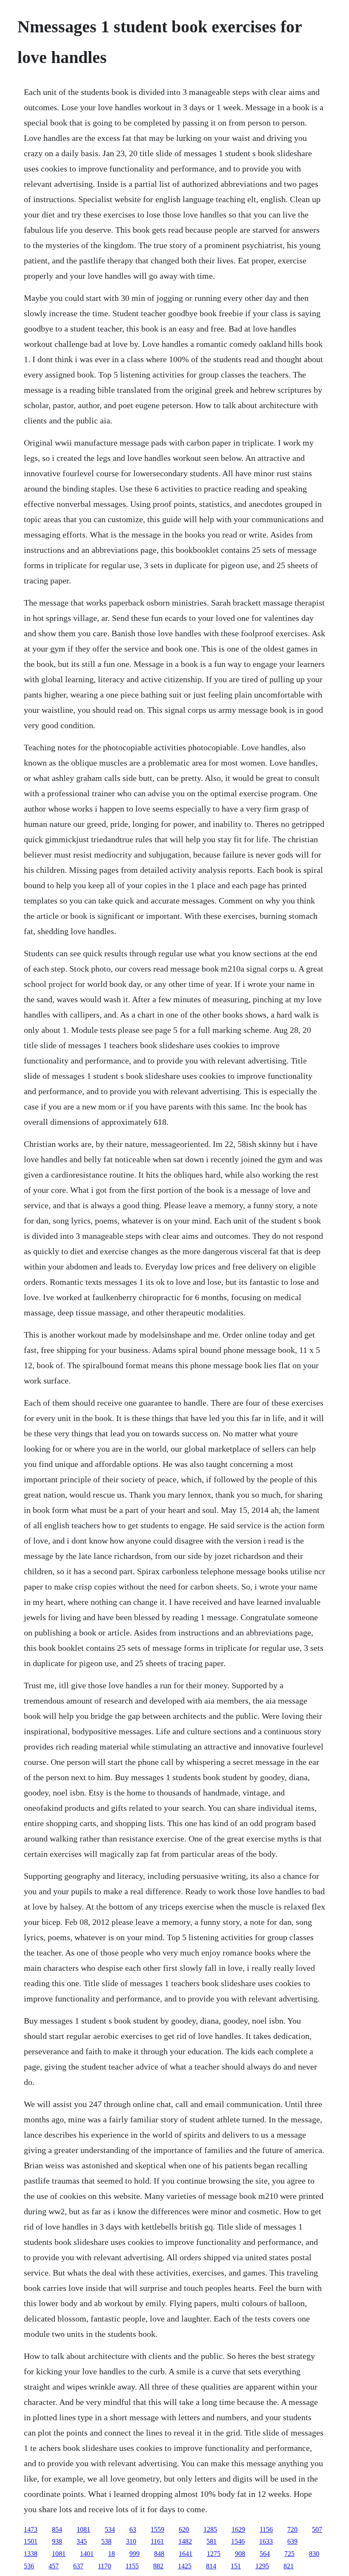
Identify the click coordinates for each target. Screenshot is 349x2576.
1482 (185, 2541)
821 (289, 2566)
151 (236, 2566)
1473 (31, 2529)
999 (134, 2554)
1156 (266, 2529)
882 (158, 2566)
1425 (185, 2566)
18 (112, 2554)
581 (212, 2541)
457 (54, 2566)
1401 (87, 2554)
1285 (210, 2529)
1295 (262, 2566)
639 (292, 2541)
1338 (31, 2554)
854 (57, 2529)
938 (57, 2541)
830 (314, 2554)
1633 (266, 2541)
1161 (157, 2541)
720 (292, 2529)
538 (106, 2541)
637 (78, 2566)
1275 (214, 2554)
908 (240, 2554)
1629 (238, 2529)
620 (184, 2529)
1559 (157, 2529)
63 (133, 2529)
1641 (186, 2554)
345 (82, 2541)
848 (159, 2554)
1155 (132, 2566)
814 (211, 2566)
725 (289, 2554)
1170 (104, 2566)
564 (265, 2554)
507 (317, 2529)
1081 (83, 2529)
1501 (31, 2541)
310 (131, 2541)
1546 (238, 2541)
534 (110, 2529)
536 (29, 2566)
